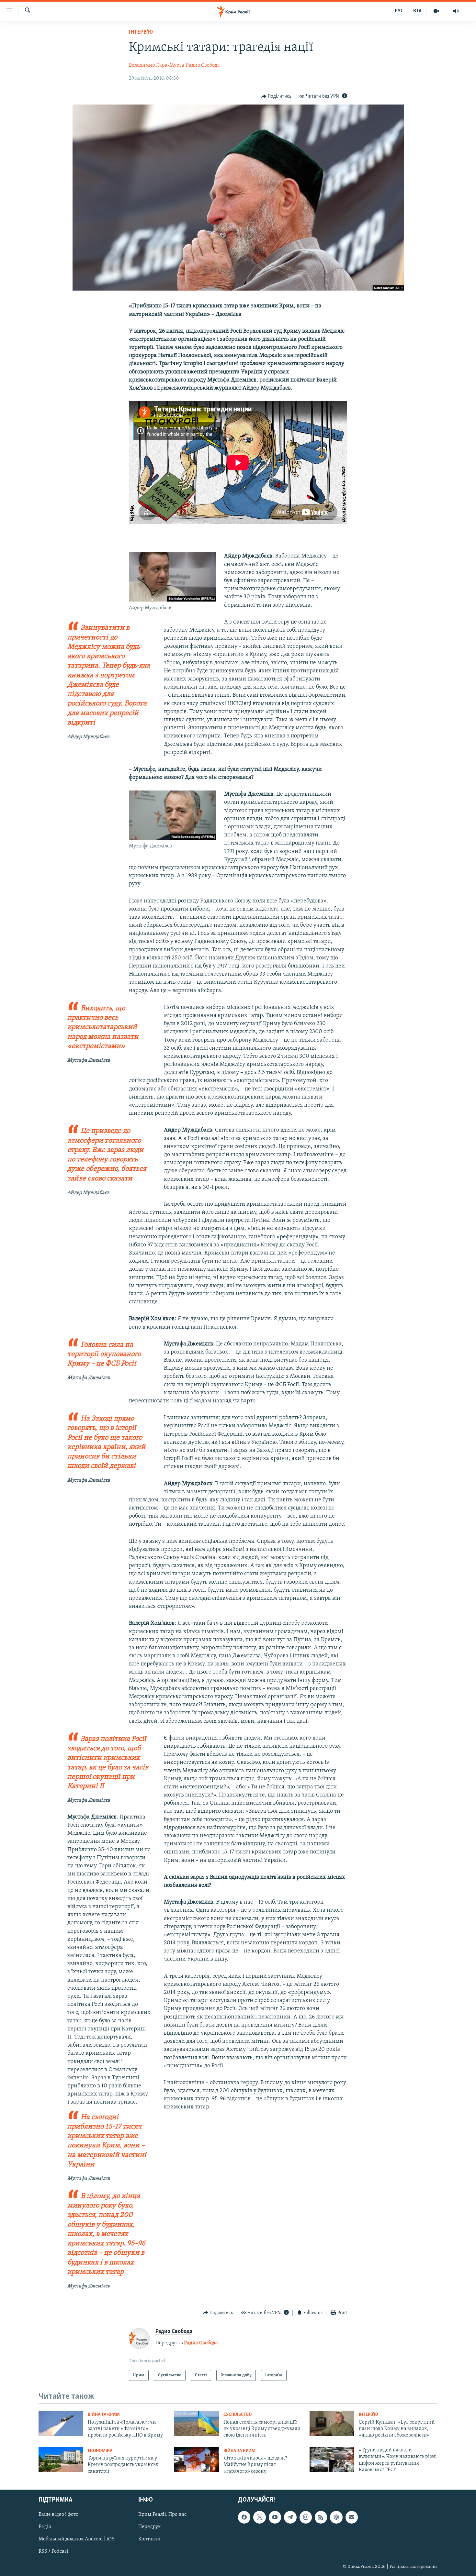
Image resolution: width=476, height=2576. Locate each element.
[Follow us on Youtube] (275, 2517)
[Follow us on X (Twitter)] (259, 2517)
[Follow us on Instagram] (306, 2517)
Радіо (45, 2527)
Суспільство (238, 2415)
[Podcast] (336, 2517)
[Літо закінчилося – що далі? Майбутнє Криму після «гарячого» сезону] (197, 2460)
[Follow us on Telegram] (290, 2517)
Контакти (149, 2539)
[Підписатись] (352, 2517)
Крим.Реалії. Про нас (162, 2515)
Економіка (100, 2451)
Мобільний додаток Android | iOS (77, 2539)
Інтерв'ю (141, 32)
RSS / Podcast (53, 2552)
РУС (399, 11)
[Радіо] (456, 11)
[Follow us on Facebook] (244, 2517)
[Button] (277, 96)
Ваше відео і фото (58, 2515)
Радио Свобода (203, 65)
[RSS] (321, 2517)
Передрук (150, 2527)
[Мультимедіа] (436, 11)
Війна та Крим (104, 2415)
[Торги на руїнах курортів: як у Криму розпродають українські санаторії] (61, 2460)
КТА (417, 11)
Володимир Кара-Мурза (157, 65)
